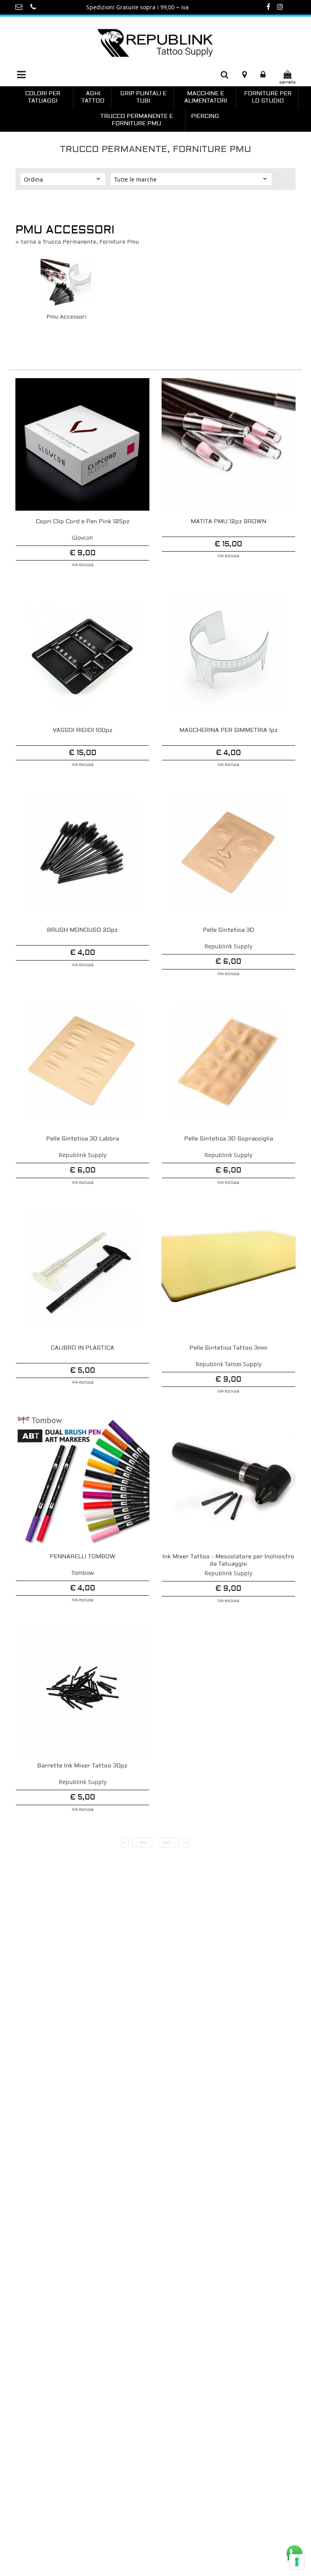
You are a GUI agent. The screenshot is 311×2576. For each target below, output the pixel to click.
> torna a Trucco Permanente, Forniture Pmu (77, 242)
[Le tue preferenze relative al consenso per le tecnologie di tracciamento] (297, 2562)
